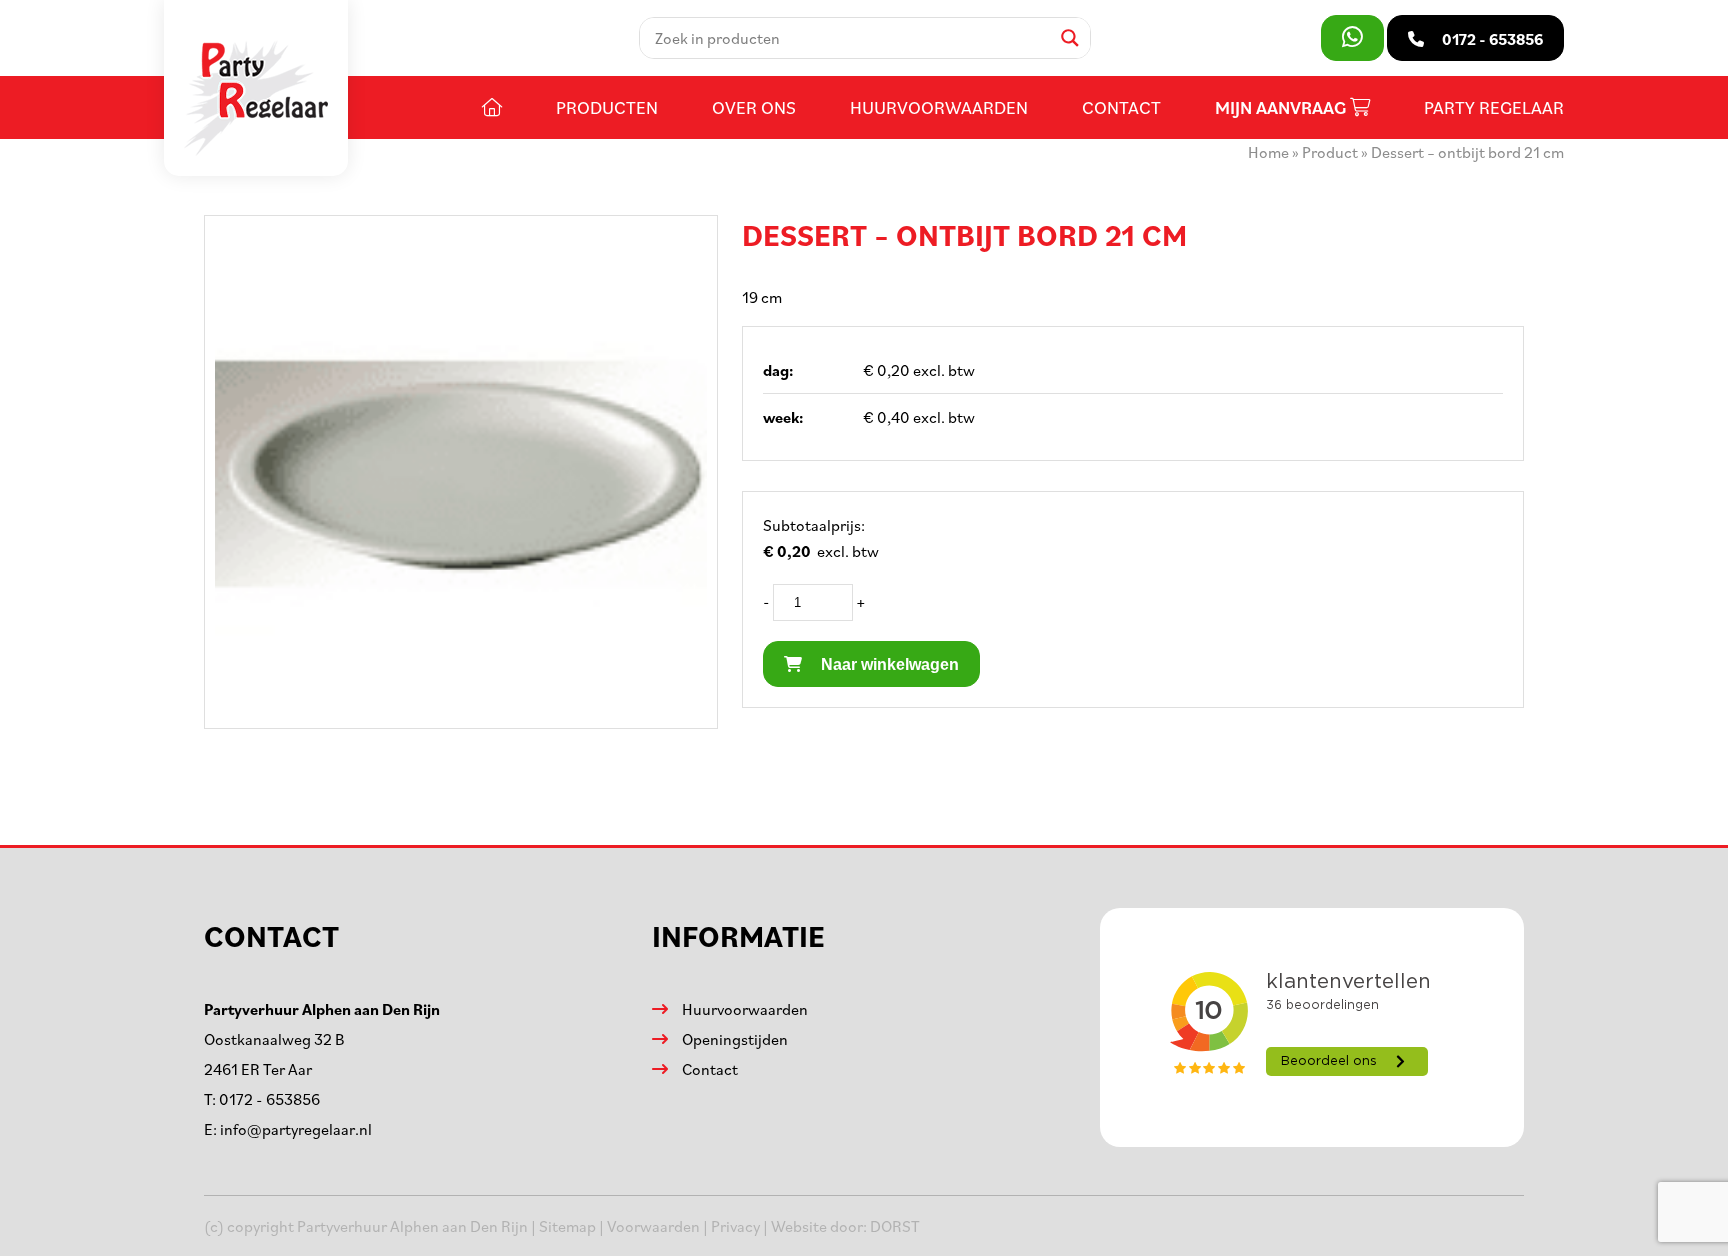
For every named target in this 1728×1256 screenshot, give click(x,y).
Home (1268, 152)
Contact (1121, 107)
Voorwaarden (653, 1226)
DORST (895, 1226)
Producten (607, 107)
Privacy (735, 1226)
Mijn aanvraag (1282, 107)
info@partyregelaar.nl (296, 1129)
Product (1330, 152)
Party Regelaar (1494, 107)
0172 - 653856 (269, 1099)
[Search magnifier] (1070, 38)
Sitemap (567, 1226)
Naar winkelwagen (888, 664)
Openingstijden (735, 1039)
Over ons (754, 107)
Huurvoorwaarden (939, 107)
